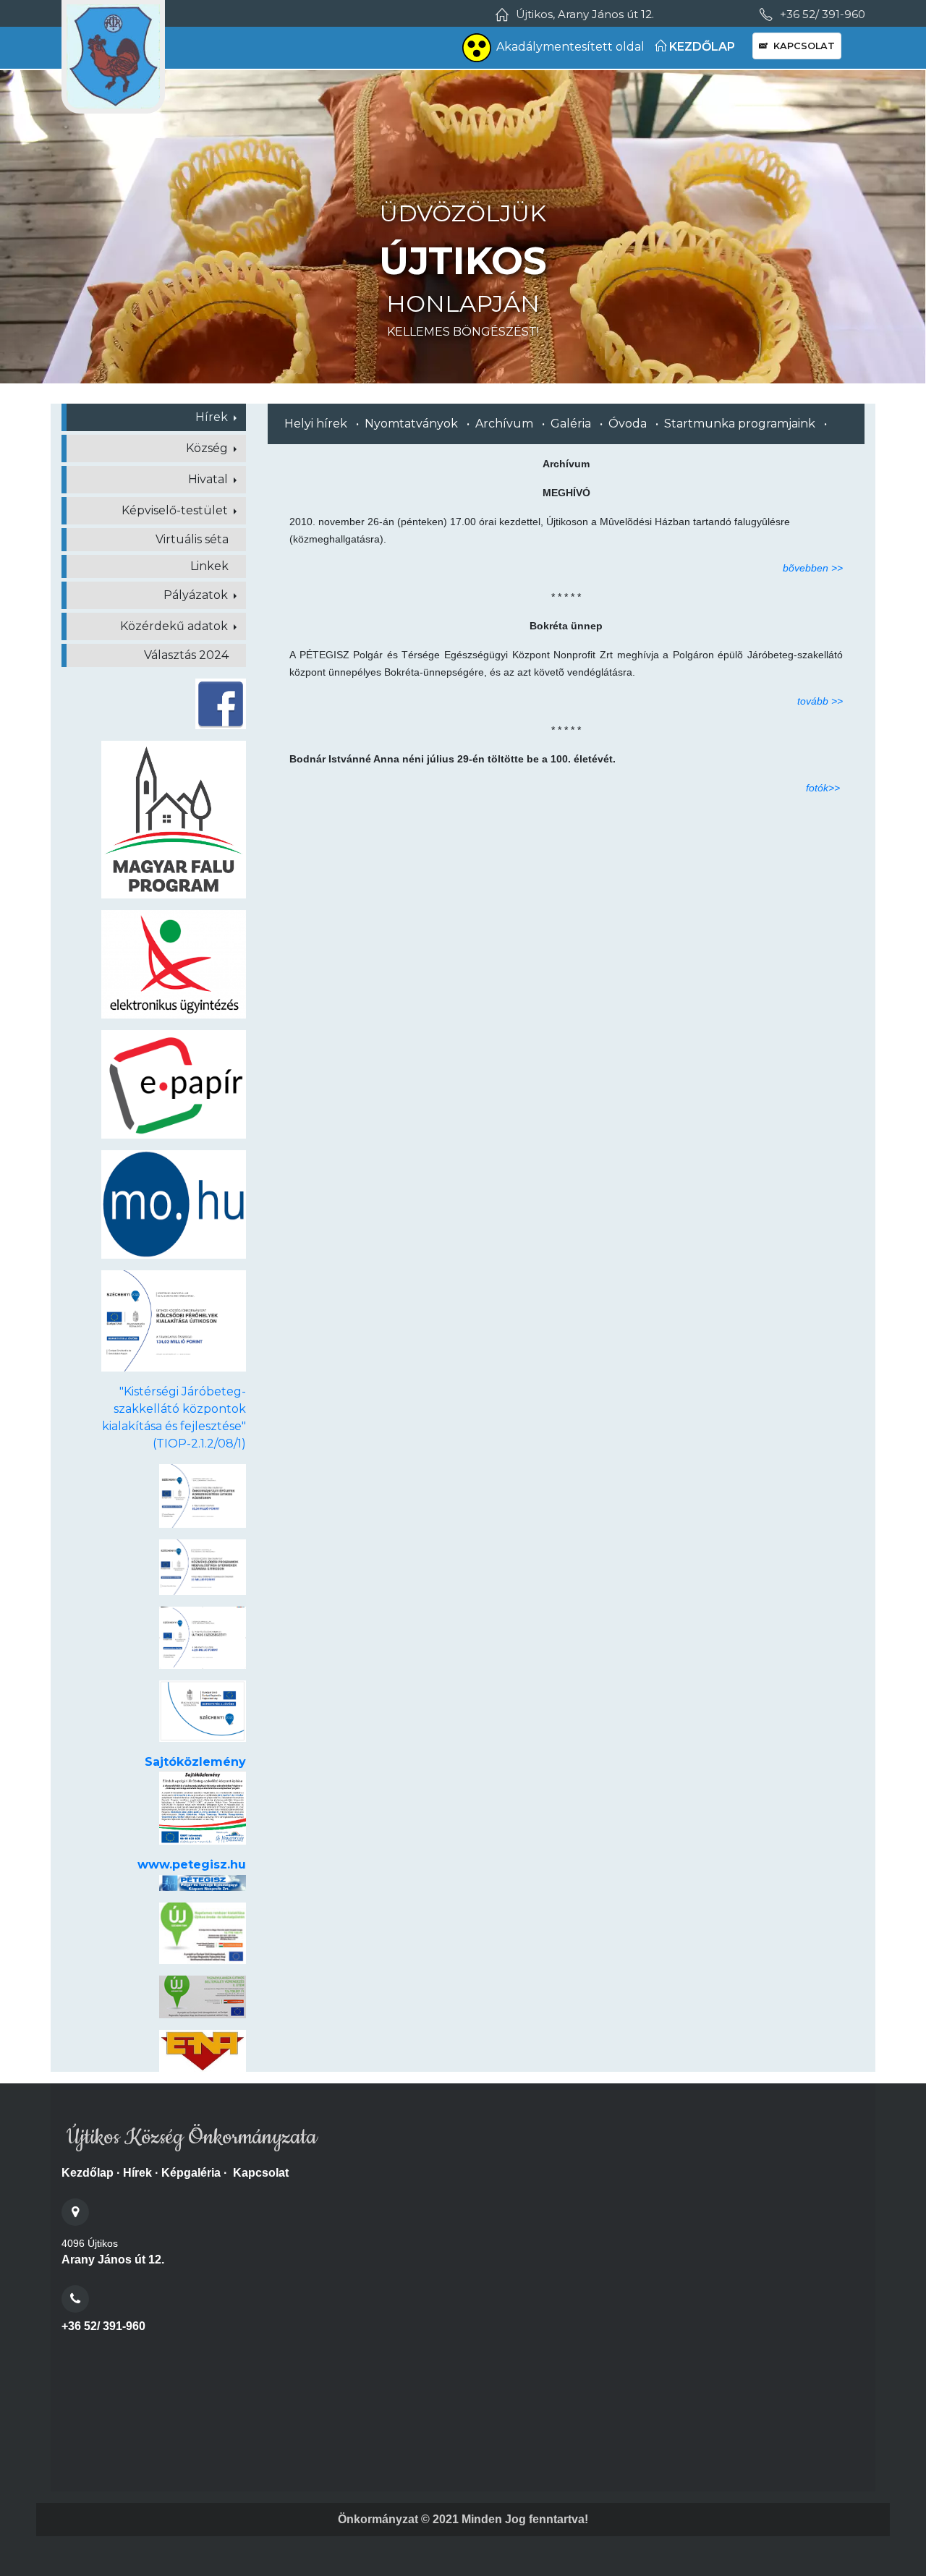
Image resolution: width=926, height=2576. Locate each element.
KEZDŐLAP (701, 47)
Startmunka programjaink (740, 424)
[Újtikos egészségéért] (203, 1637)
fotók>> (823, 788)
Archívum (504, 424)
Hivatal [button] (209, 479)
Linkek (209, 566)
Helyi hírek (316, 424)
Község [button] (208, 448)
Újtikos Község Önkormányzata (189, 2138)
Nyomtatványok (411, 424)
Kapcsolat (261, 2173)
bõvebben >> (813, 568)
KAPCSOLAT (801, 46)
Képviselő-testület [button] (176, 510)
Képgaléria (191, 2173)
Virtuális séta (192, 539)
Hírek (137, 2173)
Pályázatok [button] (197, 595)
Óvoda (628, 424)
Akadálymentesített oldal (570, 47)
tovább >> (820, 701)
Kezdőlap (88, 2173)
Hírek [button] (213, 417)
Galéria (571, 424)
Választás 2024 (186, 655)
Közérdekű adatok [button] (175, 626)
